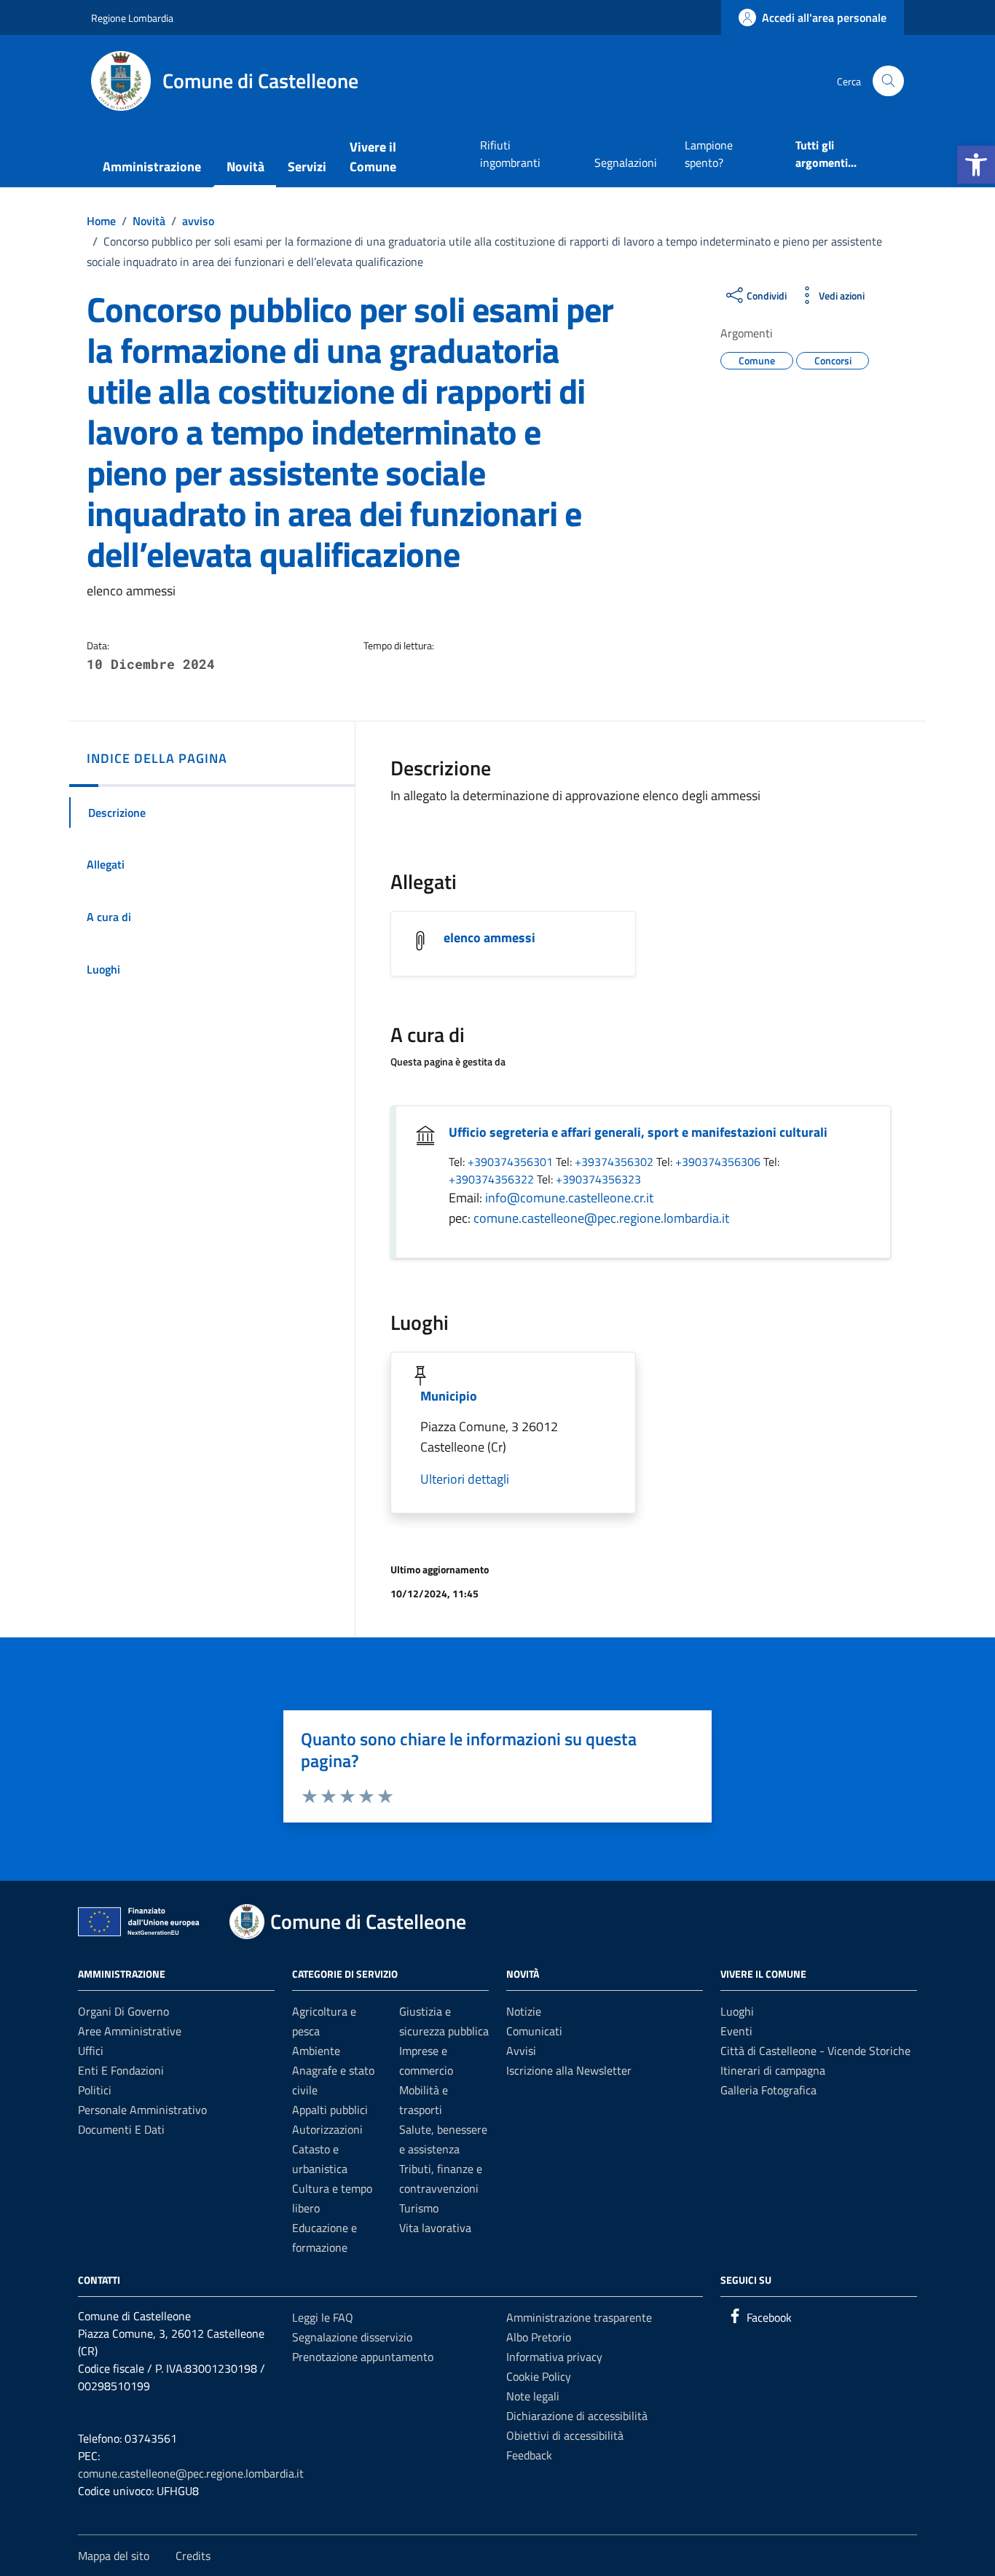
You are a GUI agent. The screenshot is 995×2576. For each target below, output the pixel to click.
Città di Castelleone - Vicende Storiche (815, 2051)
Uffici (91, 2051)
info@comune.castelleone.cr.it (569, 1198)
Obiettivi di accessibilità (565, 2435)
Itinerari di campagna (773, 2070)
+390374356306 (719, 1162)
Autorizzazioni (327, 2129)
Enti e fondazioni (121, 2070)
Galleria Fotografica (768, 2090)
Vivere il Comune (373, 157)
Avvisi (521, 2051)
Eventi (736, 2031)
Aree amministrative (130, 2031)
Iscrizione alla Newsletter (569, 2070)
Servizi (307, 167)
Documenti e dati (121, 2129)
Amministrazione (152, 167)
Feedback (529, 2455)
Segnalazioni (626, 163)
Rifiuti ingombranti (510, 154)
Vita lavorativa (435, 2228)
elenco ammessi (489, 937)
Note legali (533, 2396)
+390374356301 (512, 1162)
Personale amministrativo (142, 2110)
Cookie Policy (539, 2376)
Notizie (524, 2011)
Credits (193, 2556)
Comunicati (534, 2031)
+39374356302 (616, 1162)
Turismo (419, 2208)
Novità (245, 167)
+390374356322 (493, 1179)
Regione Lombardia (132, 18)
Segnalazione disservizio (352, 2337)
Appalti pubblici (330, 2110)
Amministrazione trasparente (579, 2317)
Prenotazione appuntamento (363, 2357)
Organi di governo (123, 2011)
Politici (95, 2090)
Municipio (449, 1396)
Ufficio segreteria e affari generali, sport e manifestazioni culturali (638, 1132)
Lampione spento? (709, 154)
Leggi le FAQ (323, 2317)
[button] (976, 165)
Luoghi (737, 2011)
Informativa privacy (554, 2357)
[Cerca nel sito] (888, 81)
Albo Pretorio (539, 2337)
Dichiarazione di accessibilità (577, 2416)
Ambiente (316, 2051)
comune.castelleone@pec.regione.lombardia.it (601, 1218)
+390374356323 (598, 1179)
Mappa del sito (114, 2556)
